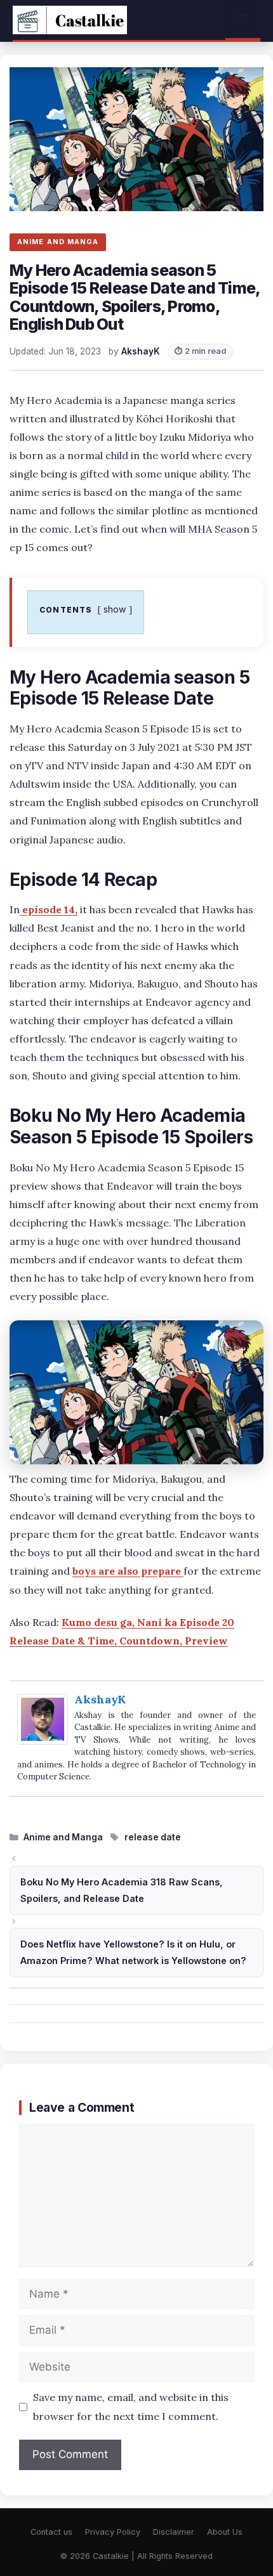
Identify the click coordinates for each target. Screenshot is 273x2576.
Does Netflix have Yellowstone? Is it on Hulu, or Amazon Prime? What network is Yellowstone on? (133, 1952)
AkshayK (100, 1699)
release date (153, 1837)
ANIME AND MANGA (58, 242)
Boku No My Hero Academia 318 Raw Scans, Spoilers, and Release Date (122, 1890)
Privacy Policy (113, 2532)
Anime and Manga (63, 1837)
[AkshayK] (43, 1741)
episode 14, (49, 909)
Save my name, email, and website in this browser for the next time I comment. (131, 2406)
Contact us (51, 2532)
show (115, 609)
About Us (225, 2532)
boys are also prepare (128, 1571)
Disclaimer (174, 2532)
